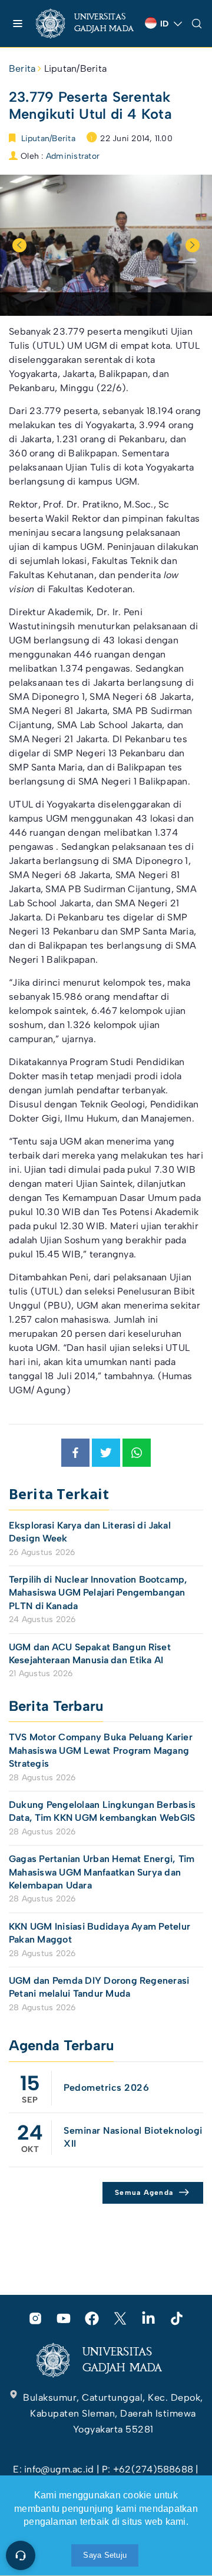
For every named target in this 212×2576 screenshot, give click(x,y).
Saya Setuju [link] (105, 2555)
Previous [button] (19, 245)
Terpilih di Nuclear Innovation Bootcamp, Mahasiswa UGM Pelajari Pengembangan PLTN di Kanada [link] (98, 1593)
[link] (86, 24)
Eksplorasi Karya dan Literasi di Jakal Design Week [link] (90, 1532)
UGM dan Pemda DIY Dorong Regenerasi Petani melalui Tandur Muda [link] (99, 1987)
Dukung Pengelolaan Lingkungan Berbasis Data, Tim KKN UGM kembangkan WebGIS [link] (103, 1811)
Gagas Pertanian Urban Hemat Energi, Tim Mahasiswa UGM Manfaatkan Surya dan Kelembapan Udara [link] (102, 1872)
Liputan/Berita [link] (75, 69)
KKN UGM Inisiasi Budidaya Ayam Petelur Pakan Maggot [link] (100, 1933)
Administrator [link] (73, 156)
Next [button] (193, 245)
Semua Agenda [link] (144, 2193)
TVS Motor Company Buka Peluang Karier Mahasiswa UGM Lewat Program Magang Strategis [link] (101, 1750)
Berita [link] (22, 69)
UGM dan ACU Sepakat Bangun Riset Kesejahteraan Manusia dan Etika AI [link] (90, 1654)
